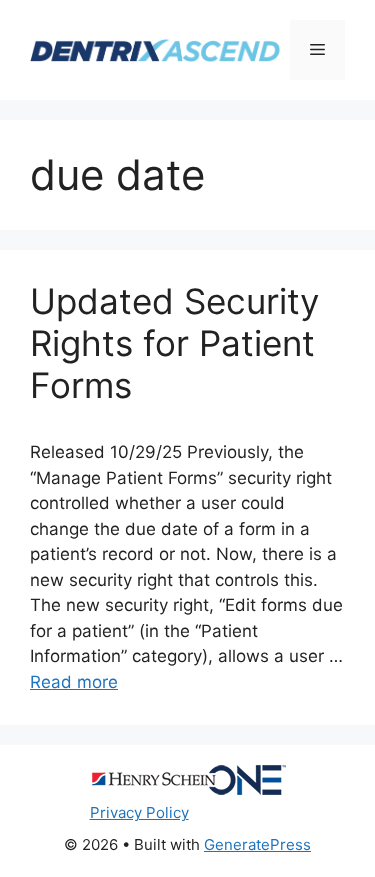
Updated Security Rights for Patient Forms (174, 343)
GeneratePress (257, 844)
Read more (74, 682)
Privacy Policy (139, 812)
